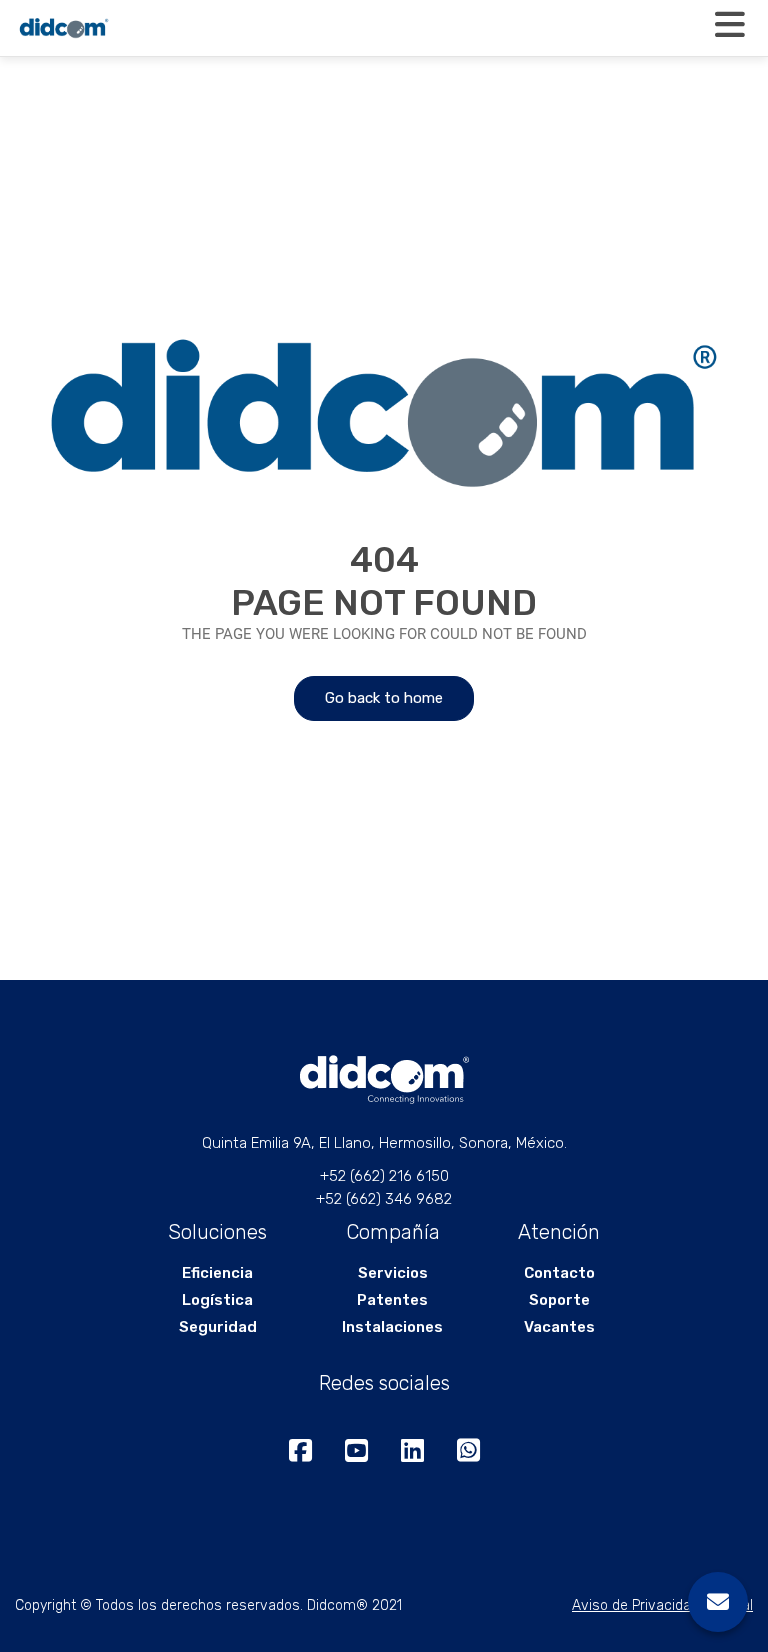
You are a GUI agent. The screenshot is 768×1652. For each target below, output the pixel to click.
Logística (217, 1300)
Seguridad (218, 1327)
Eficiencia (217, 1273)
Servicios (393, 1273)
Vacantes (559, 1327)
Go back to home (384, 698)
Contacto (559, 1273)
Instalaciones (392, 1327)
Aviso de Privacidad (635, 1605)
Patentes (392, 1300)
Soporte (559, 1300)
